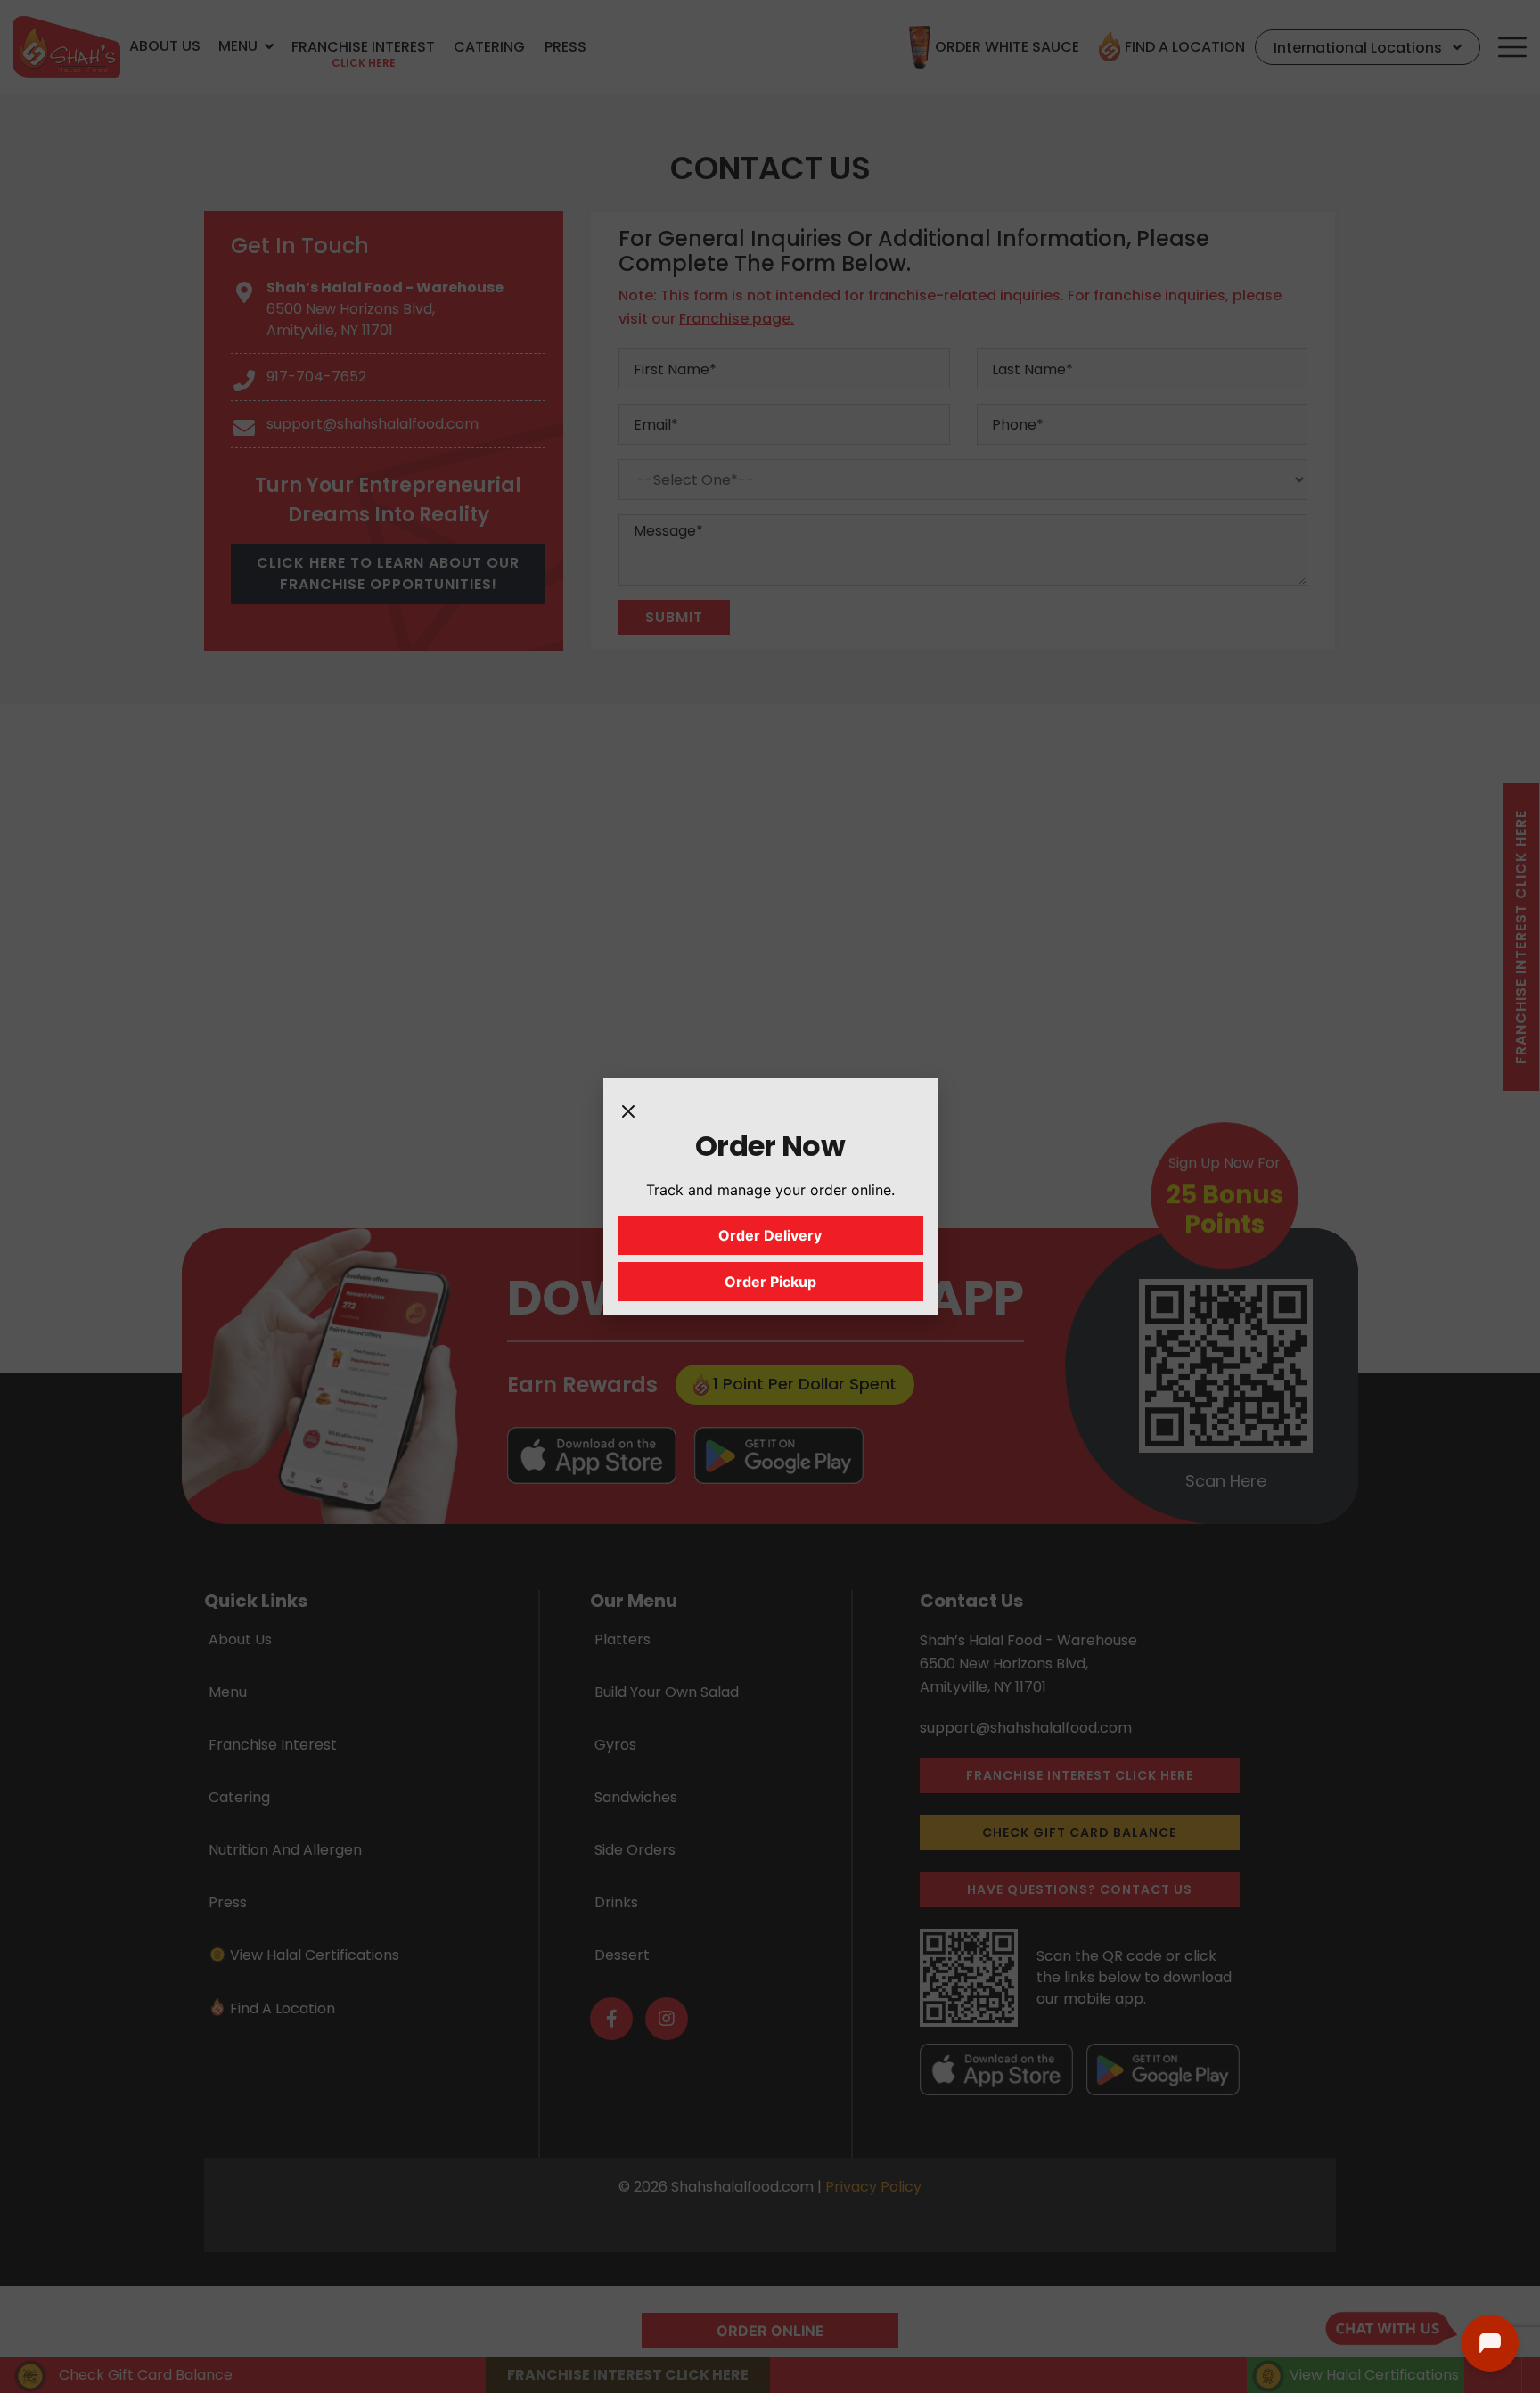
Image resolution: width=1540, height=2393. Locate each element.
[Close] (628, 1110)
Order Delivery (770, 1235)
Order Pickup (770, 1282)
